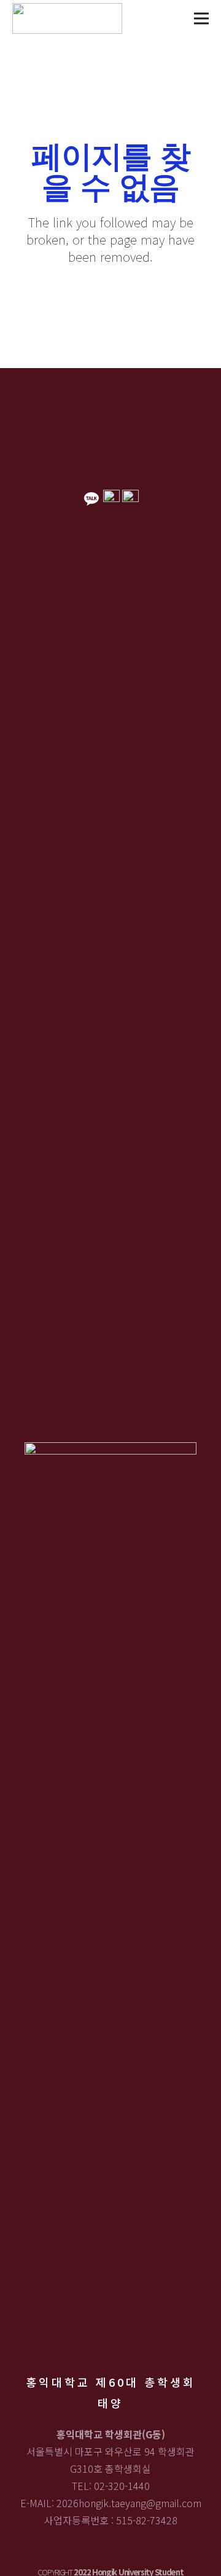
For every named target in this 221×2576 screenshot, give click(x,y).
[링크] (67, 18)
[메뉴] (201, 18)
